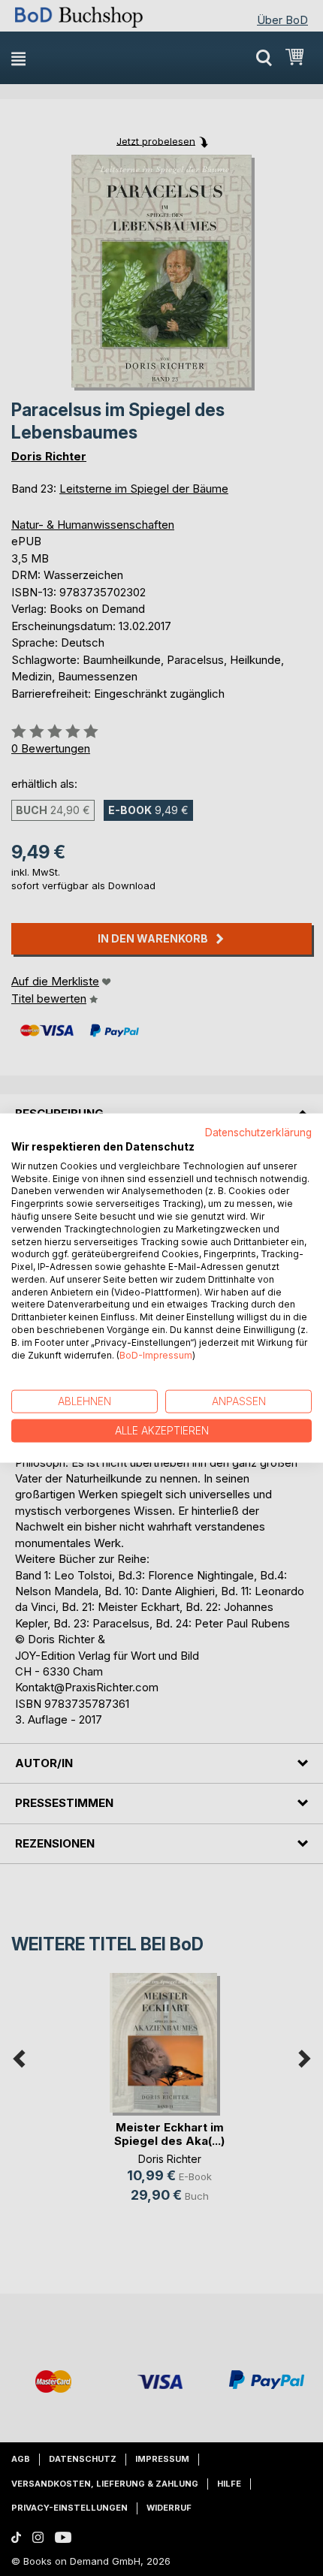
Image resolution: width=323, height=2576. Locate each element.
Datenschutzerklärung (258, 1133)
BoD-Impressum (156, 1354)
